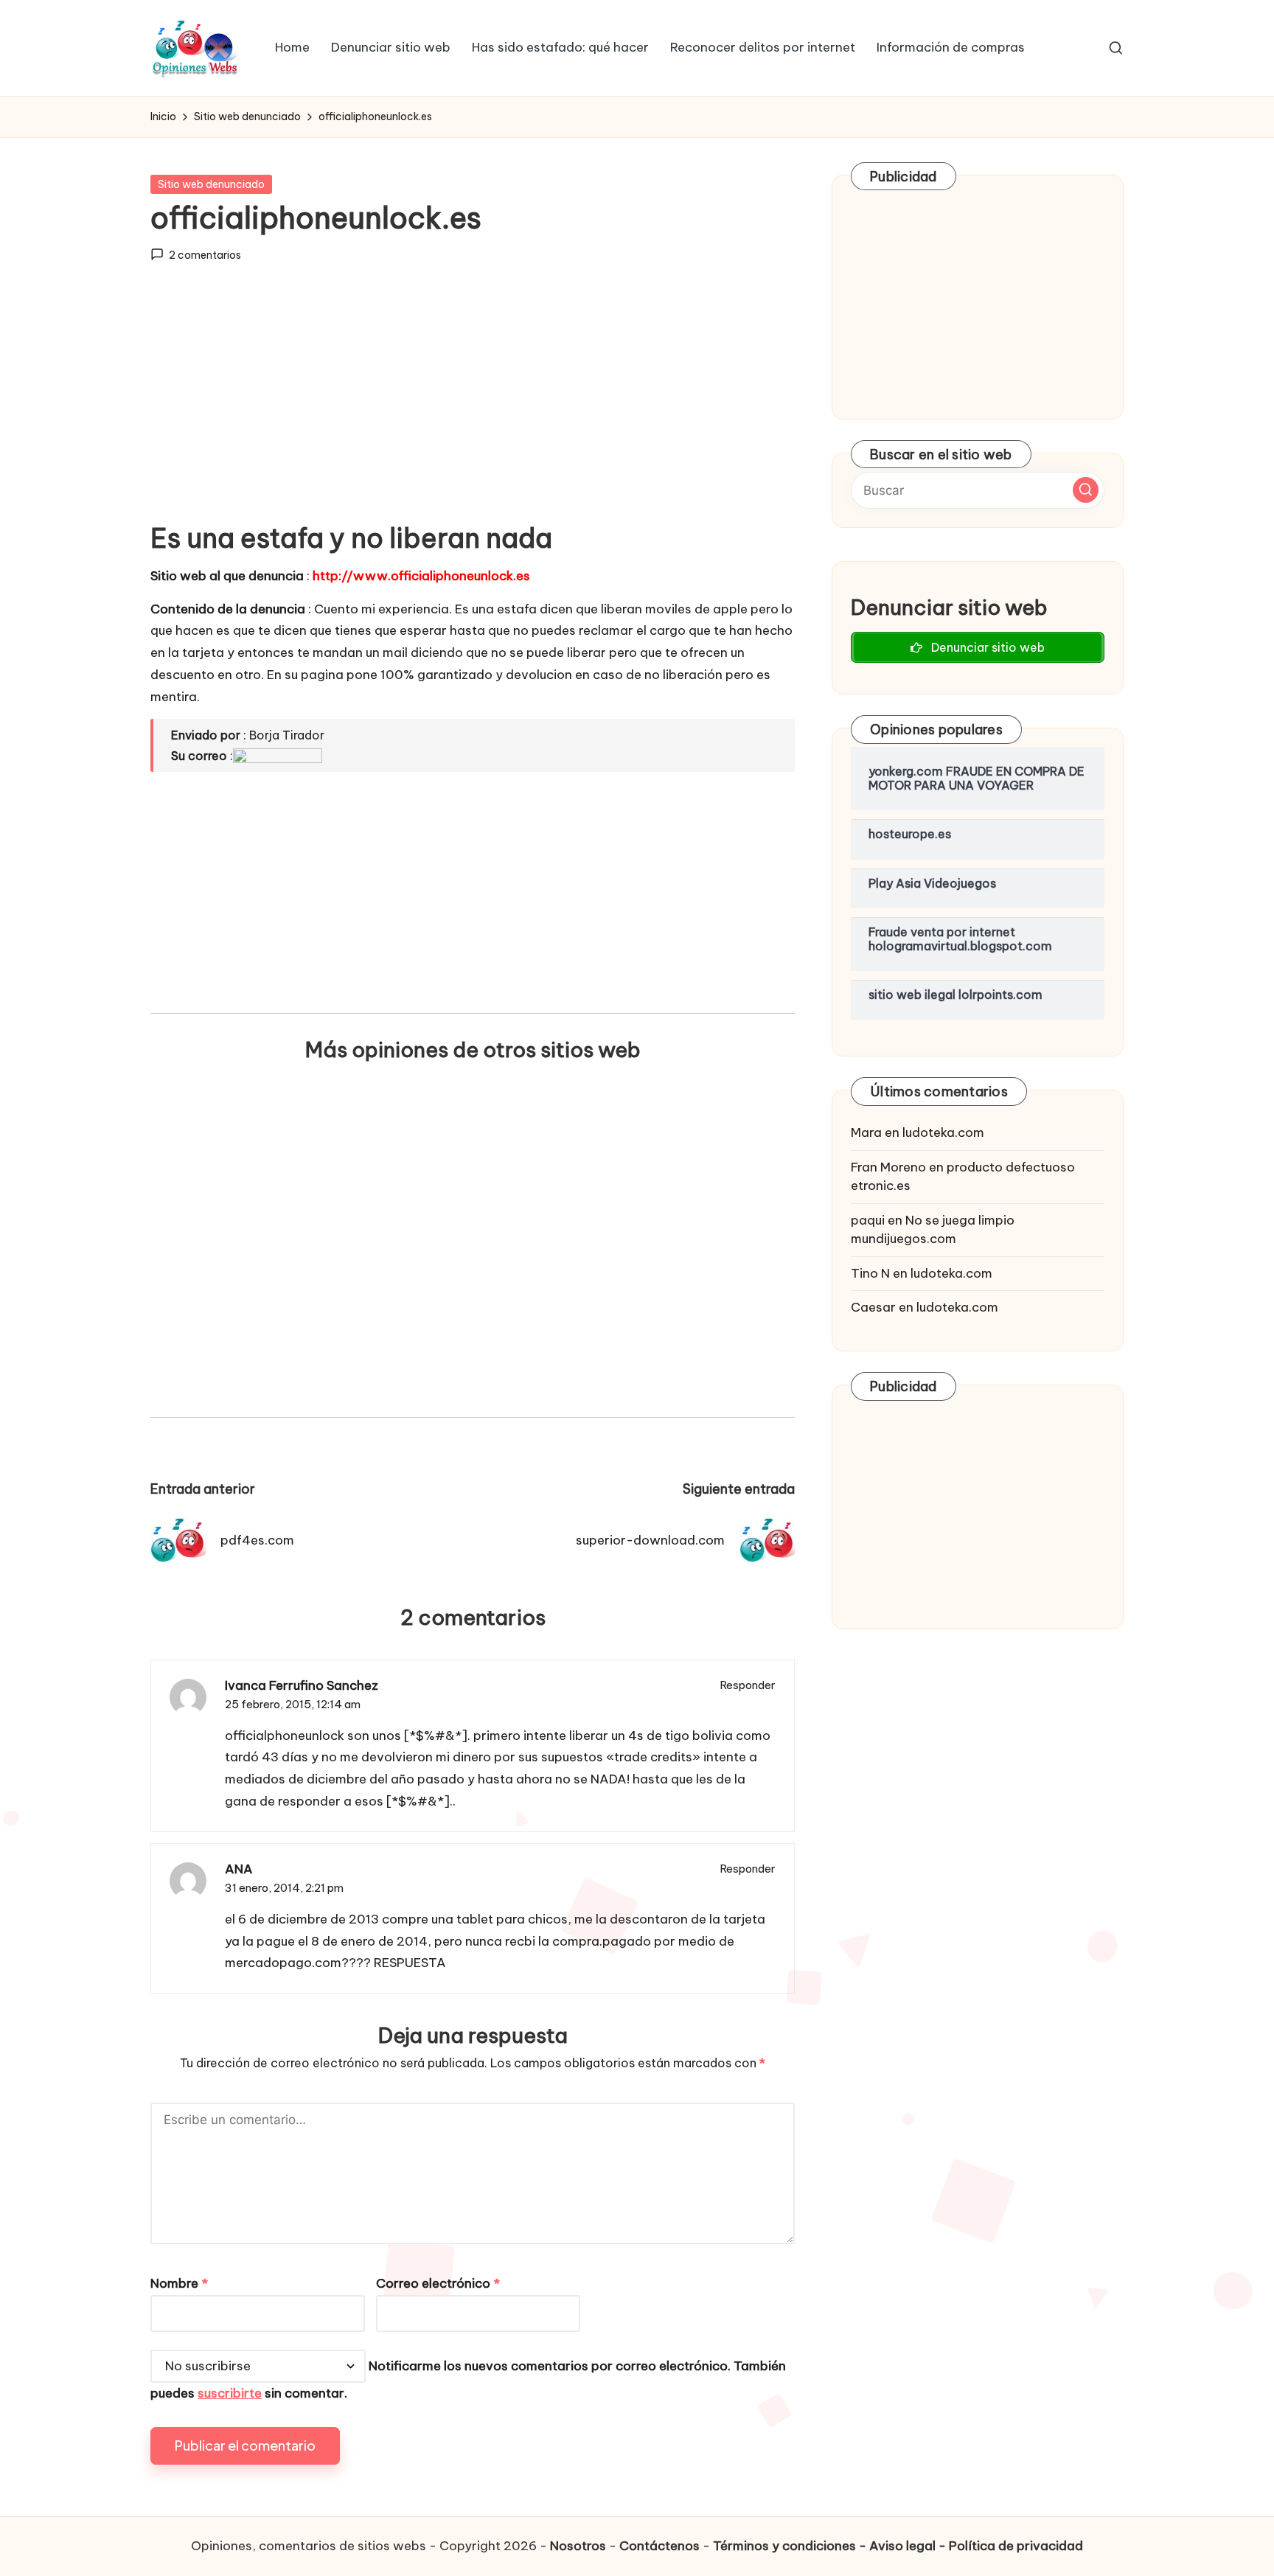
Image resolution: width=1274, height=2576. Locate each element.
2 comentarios (205, 255)
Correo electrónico (438, 2283)
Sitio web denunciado (211, 184)
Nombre (179, 2283)
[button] (1086, 490)
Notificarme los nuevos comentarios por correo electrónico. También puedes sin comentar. (468, 2380)
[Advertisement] (473, 405)
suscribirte (230, 2393)
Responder (748, 1685)
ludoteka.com (943, 1132)
